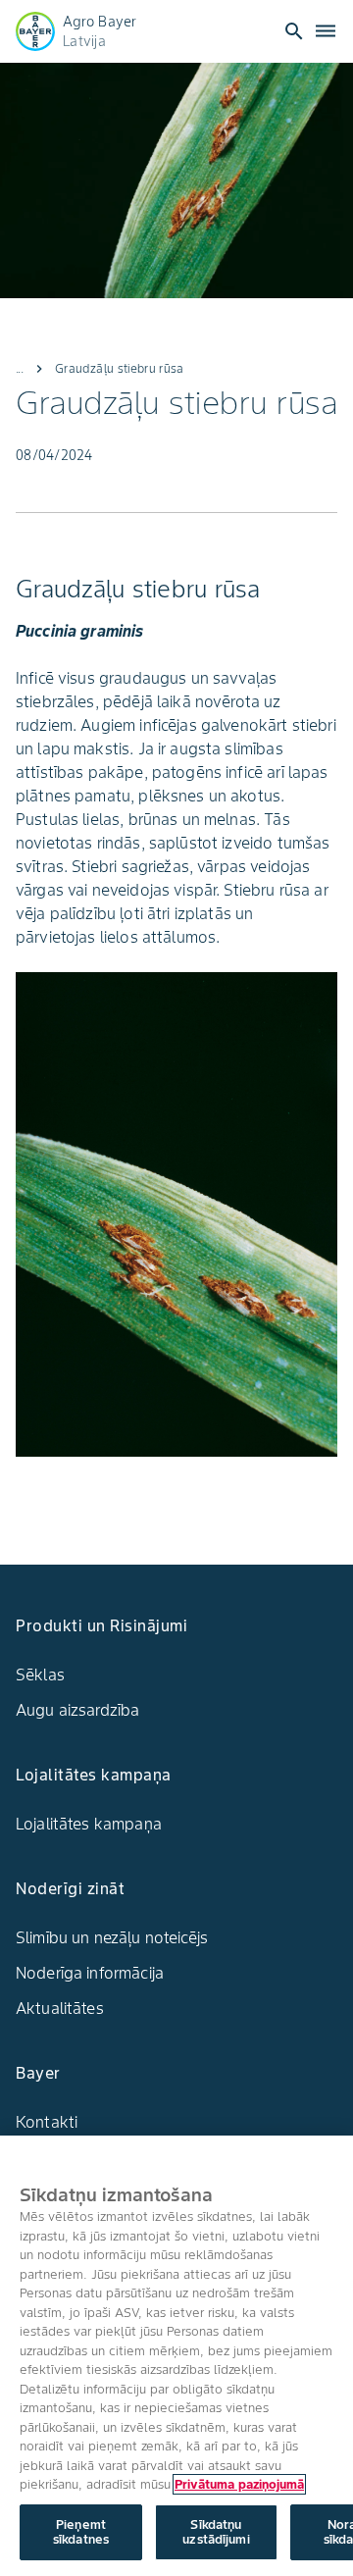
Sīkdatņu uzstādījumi (216, 2532)
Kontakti (47, 2122)
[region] (176, 2356)
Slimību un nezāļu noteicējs (112, 1937)
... (20, 368)
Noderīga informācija (90, 1973)
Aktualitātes (60, 2008)
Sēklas (40, 1674)
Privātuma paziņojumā (239, 2484)
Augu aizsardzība (77, 1710)
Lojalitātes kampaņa (89, 1824)
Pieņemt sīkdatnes (81, 2532)
